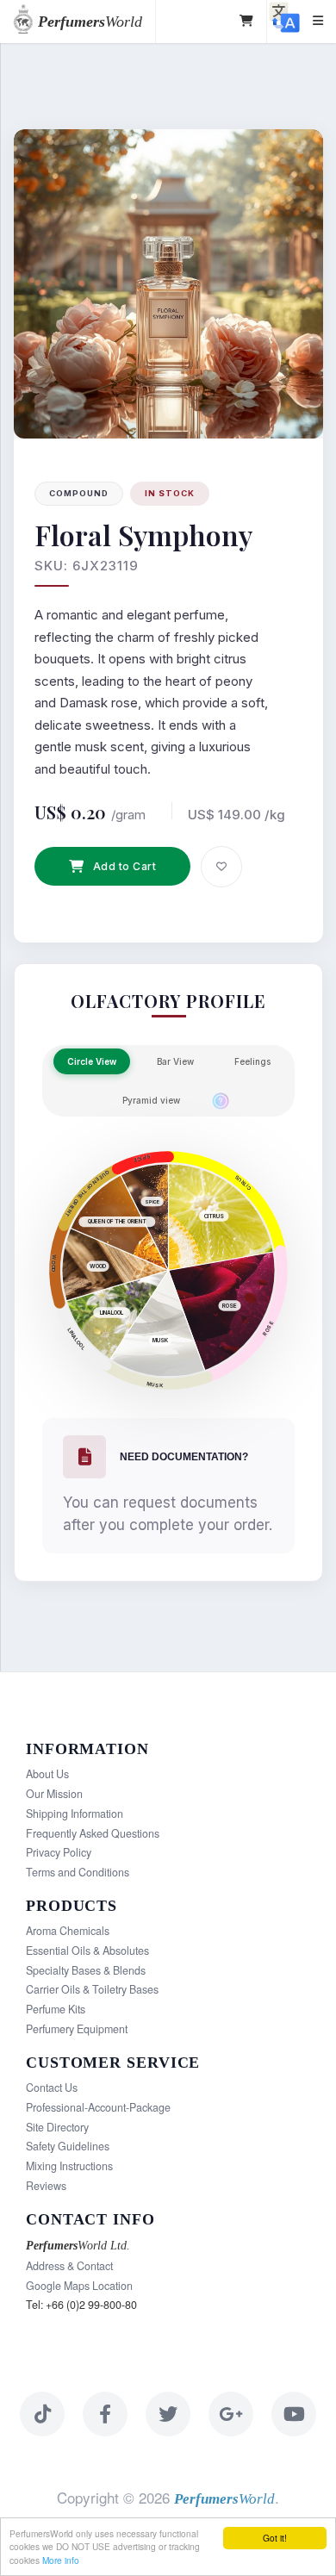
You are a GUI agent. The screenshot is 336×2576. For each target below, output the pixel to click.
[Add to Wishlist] (221, 867)
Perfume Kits (56, 2009)
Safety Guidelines (68, 2146)
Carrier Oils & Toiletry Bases (92, 1989)
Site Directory (57, 2127)
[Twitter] (168, 2414)
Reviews (46, 2186)
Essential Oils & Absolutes (87, 1951)
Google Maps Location (79, 2286)
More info (61, 2560)
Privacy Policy (59, 1852)
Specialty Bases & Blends (86, 1970)
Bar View (175, 1061)
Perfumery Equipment (77, 2029)
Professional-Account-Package (98, 2107)
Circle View (92, 1061)
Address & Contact (69, 2266)
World (90, 22)
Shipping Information (75, 1814)
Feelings (252, 1061)
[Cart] (247, 22)
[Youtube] (294, 2414)
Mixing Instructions (69, 2166)
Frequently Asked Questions (93, 1833)
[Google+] (231, 2414)
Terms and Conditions (78, 1872)
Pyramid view (151, 1100)
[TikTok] (42, 2414)
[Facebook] (105, 2414)
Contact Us (52, 2088)
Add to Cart (125, 866)
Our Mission (54, 1794)
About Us (47, 1774)
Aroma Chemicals (68, 1931)
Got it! (275, 2538)
